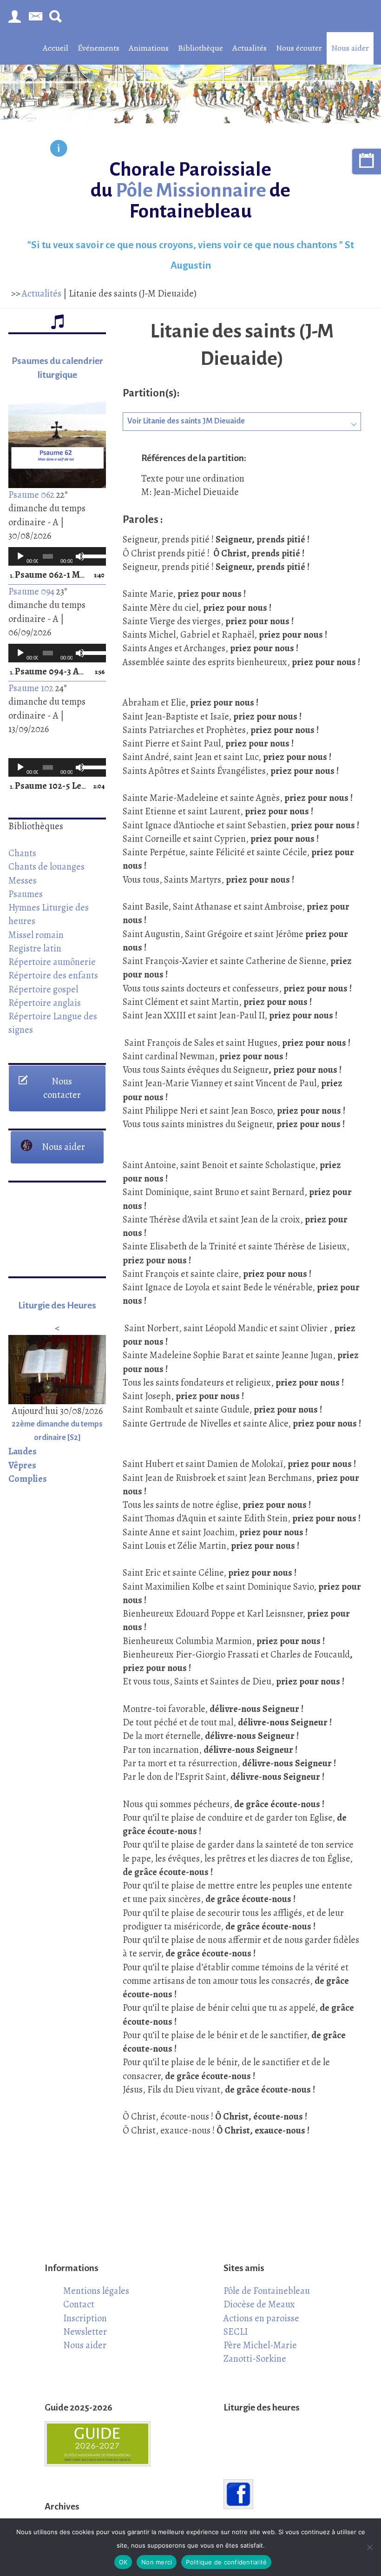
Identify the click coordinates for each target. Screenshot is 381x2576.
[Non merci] (369, 2547)
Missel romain (36, 935)
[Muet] (80, 556)
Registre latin (35, 948)
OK (123, 2562)
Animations (149, 48)
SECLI (236, 2332)
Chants (22, 853)
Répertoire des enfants (53, 975)
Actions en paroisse (261, 2318)
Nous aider (350, 48)
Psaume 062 (31, 495)
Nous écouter (299, 48)
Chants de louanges (46, 866)
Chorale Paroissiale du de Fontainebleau (190, 190)
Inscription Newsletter (85, 2325)
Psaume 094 (31, 591)
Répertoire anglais (45, 1003)
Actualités (250, 48)
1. (48, 575)
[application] (57, 556)
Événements (99, 48)
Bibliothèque (200, 48)
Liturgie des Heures (57, 1305)
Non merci (157, 2562)
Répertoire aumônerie (52, 962)
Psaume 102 (31, 688)
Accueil (56, 48)
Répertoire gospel (43, 989)
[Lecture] (20, 556)
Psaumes (26, 894)
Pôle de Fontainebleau (267, 2291)
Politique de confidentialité (226, 2562)
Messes (23, 880)
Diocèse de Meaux (259, 2304)
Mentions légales (96, 2291)
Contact (79, 2304)
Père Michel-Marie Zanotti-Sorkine (260, 2352)
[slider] (92, 555)
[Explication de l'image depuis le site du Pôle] (59, 150)
